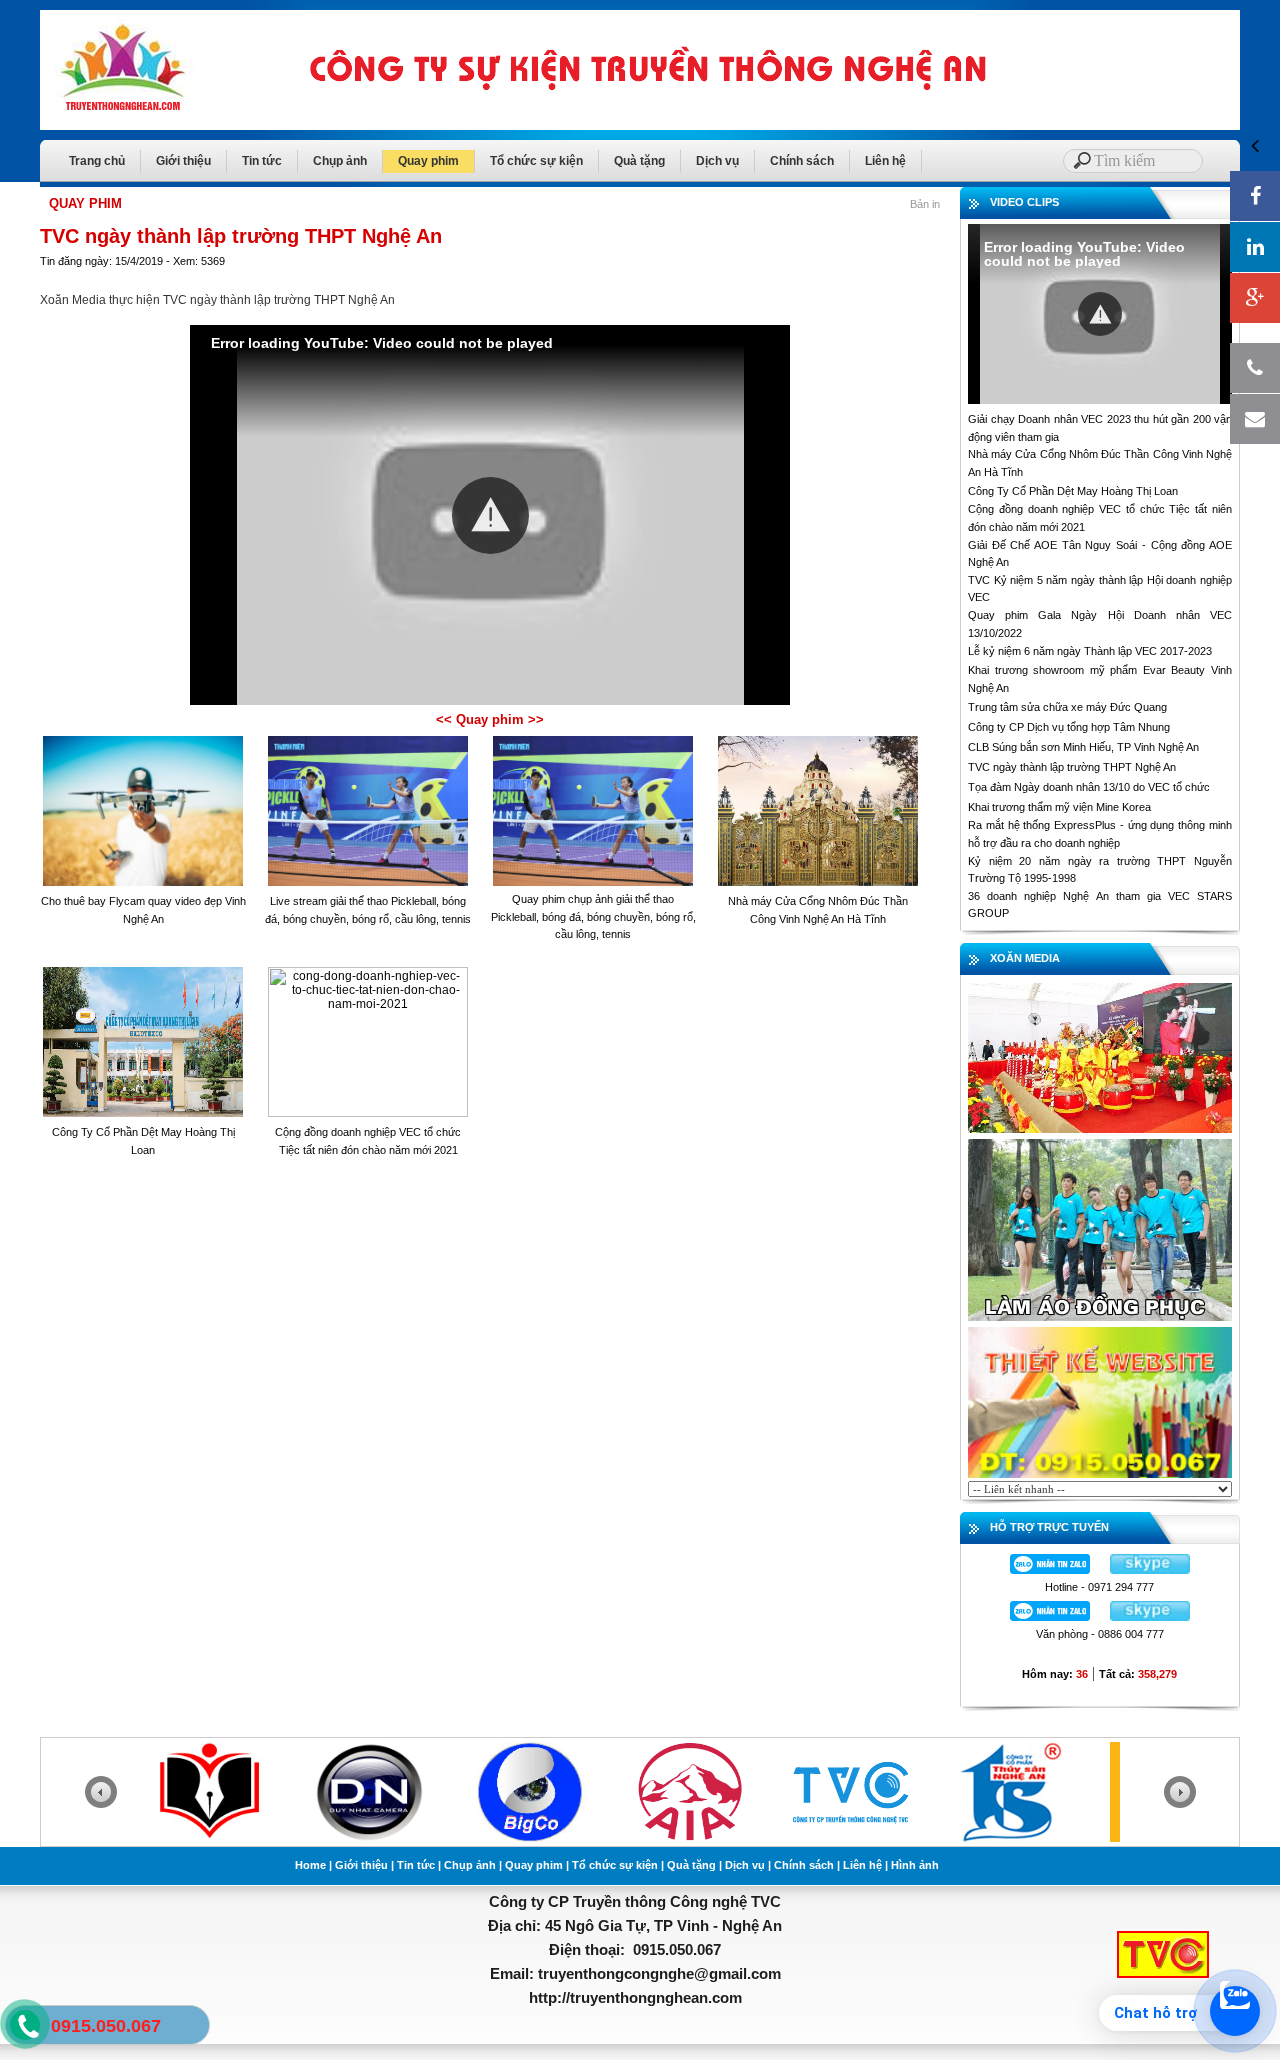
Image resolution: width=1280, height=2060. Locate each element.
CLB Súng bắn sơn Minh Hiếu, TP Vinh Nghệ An (1083, 747)
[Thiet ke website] (1100, 1401)
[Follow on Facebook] (1255, 196)
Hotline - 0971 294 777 (1099, 1587)
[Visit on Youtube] (1255, 247)
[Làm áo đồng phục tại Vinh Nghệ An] (1100, 1229)
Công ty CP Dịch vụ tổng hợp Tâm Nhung (1069, 727)
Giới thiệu (183, 161)
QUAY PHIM (85, 203)
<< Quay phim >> (490, 719)
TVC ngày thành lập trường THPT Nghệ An (1072, 767)
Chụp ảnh (340, 161)
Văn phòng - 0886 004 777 (1100, 1634)
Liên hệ (885, 161)
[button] (490, 515)
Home (310, 1865)
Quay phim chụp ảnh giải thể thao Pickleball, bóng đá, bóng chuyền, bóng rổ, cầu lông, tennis (593, 916)
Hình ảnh (915, 1865)
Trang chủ (97, 161)
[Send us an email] (1255, 419)
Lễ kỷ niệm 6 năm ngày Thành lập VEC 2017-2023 (1090, 651)
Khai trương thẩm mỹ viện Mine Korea (1059, 807)
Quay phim (428, 161)
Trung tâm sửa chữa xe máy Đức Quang (1067, 707)
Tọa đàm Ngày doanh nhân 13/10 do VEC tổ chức (1089, 787)
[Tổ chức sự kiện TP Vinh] (1100, 1057)
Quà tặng (639, 161)
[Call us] (1255, 368)
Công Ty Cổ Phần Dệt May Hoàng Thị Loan (1073, 491)
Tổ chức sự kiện (536, 161)
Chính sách (802, 161)
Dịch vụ (717, 161)
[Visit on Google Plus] (1255, 298)
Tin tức (262, 161)
